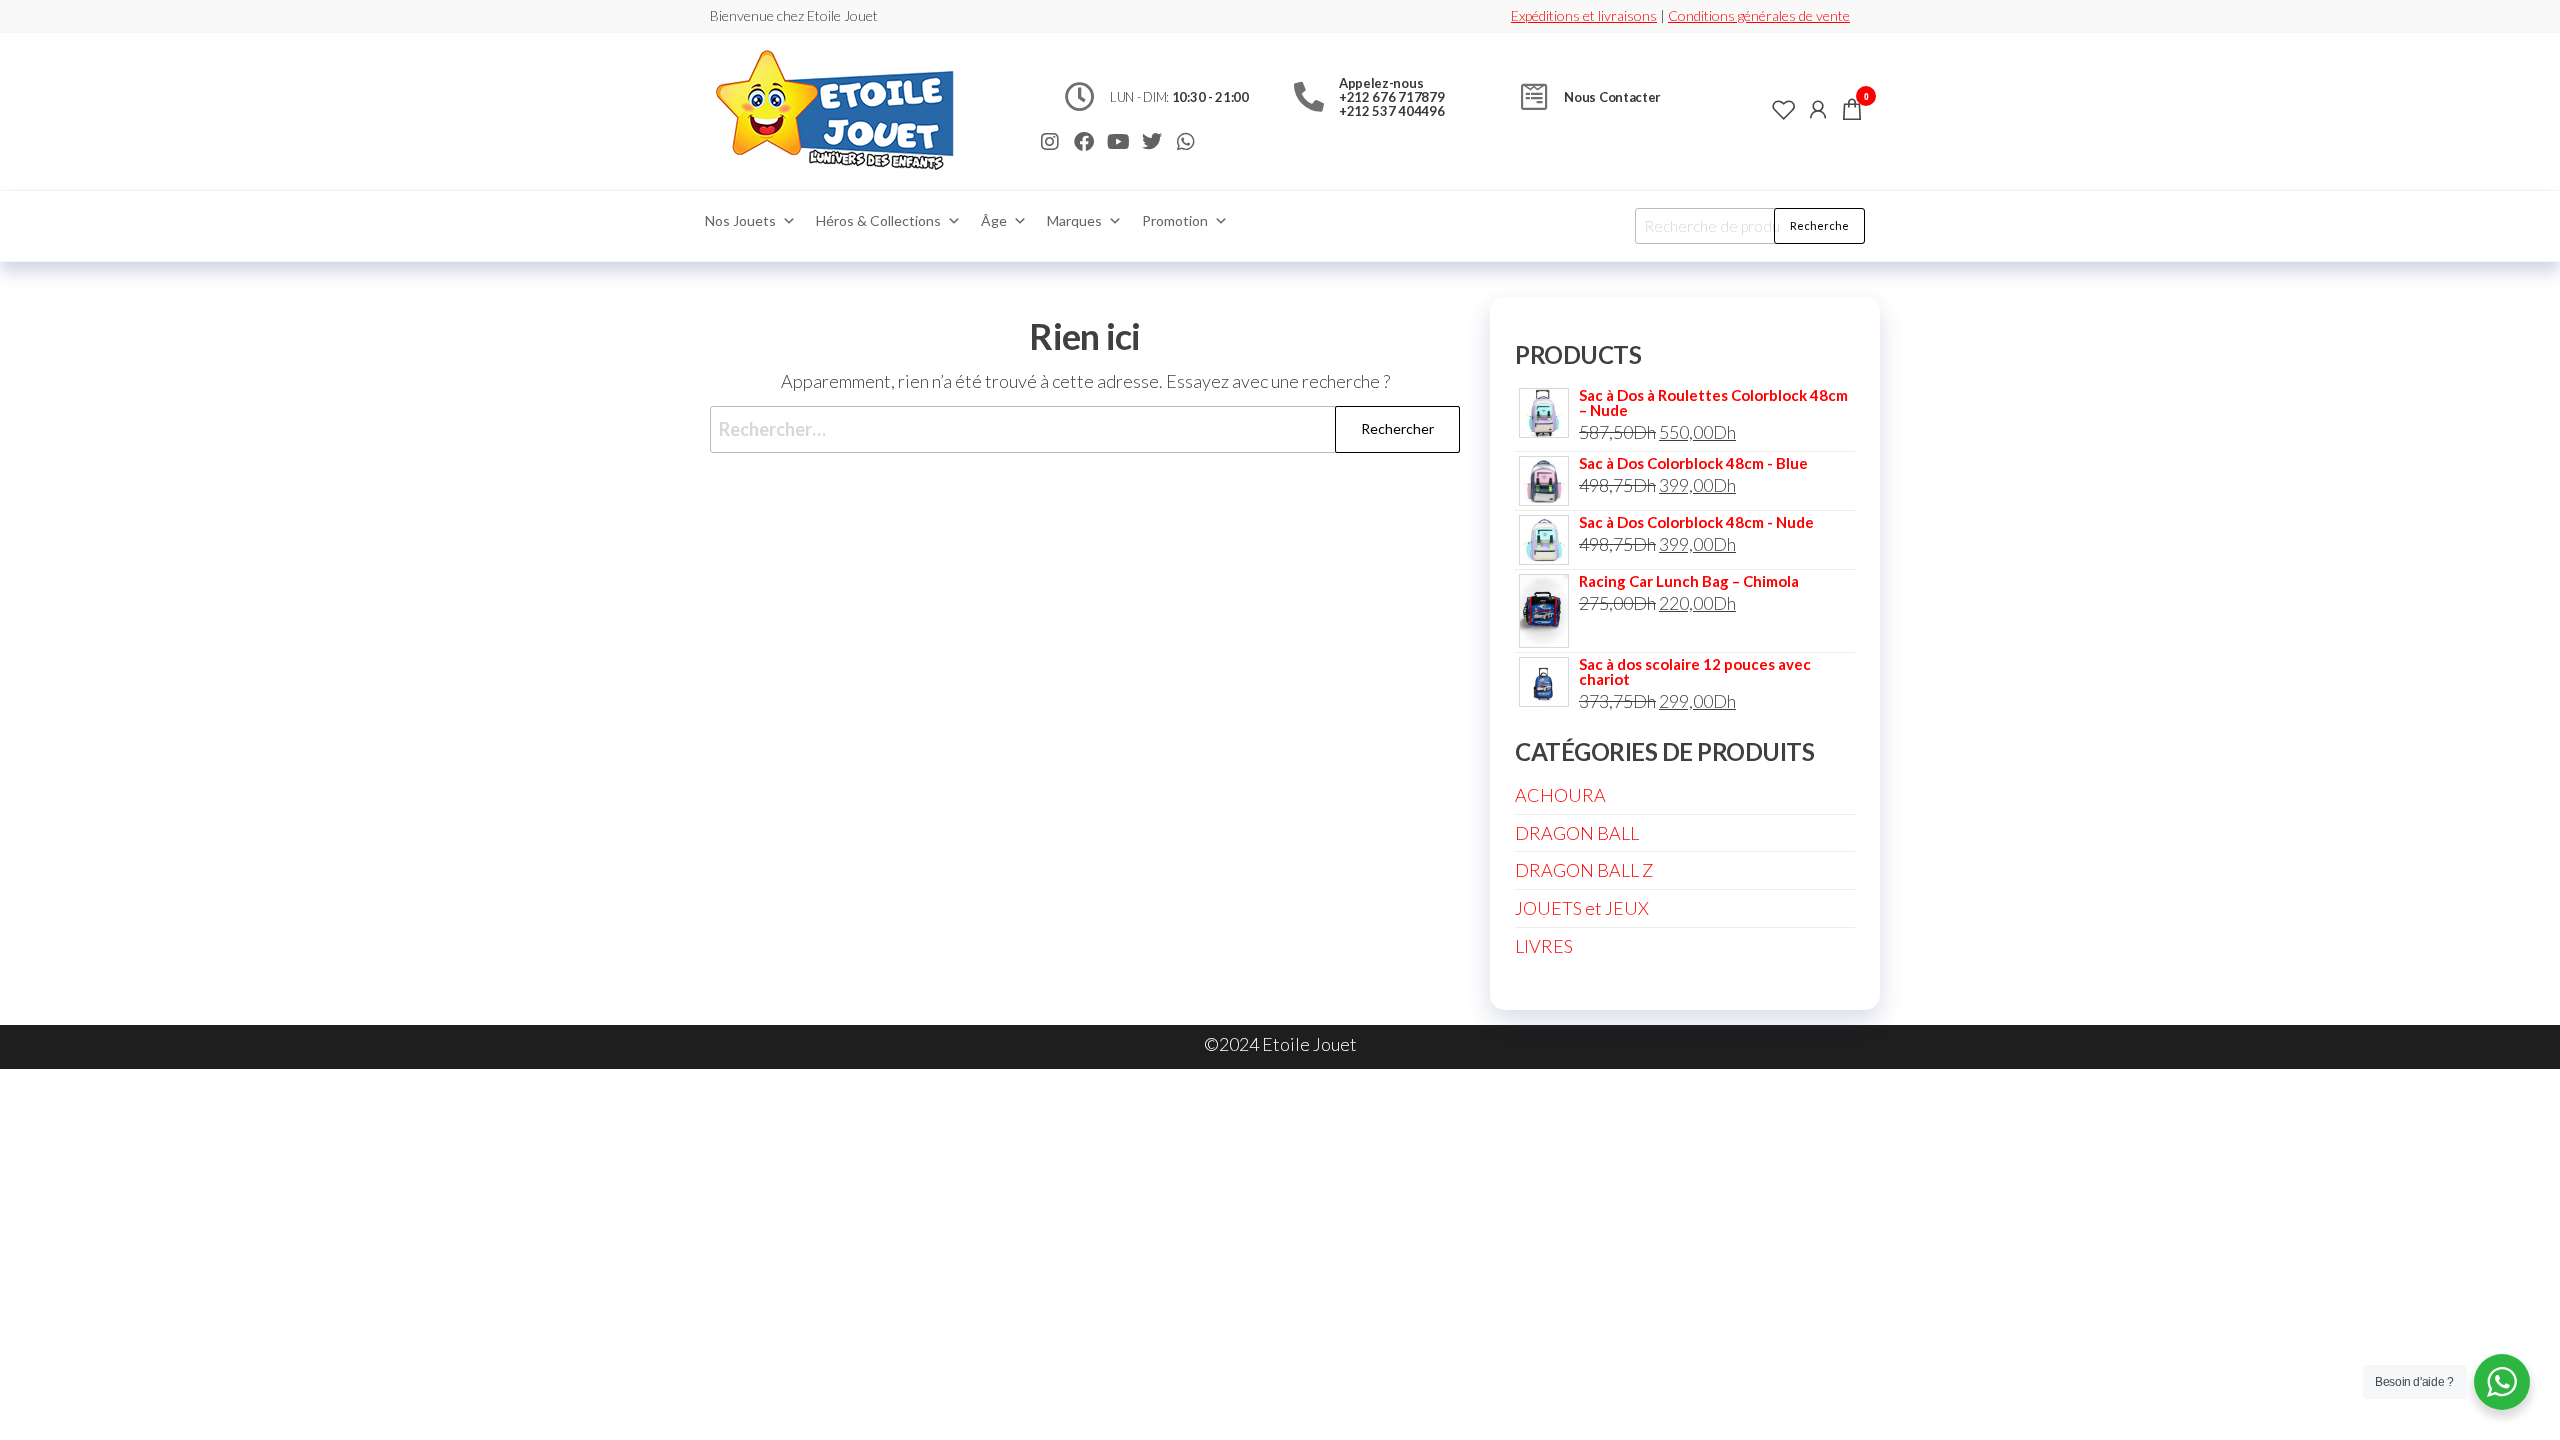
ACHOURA (1560, 795)
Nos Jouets (740, 220)
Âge (994, 220)
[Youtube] (1118, 142)
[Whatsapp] (1186, 142)
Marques (1074, 220)
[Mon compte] (1818, 109)
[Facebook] (1084, 142)
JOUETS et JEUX (1582, 908)
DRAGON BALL (1577, 833)
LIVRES (1544, 946)
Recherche (1819, 225)
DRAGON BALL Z (1584, 870)
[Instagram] (1050, 142)
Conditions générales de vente (1759, 15)
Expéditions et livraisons (1584, 15)
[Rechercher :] (1085, 429)
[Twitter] (1152, 142)
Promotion (1175, 220)
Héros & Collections (878, 220)
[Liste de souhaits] (1784, 109)
